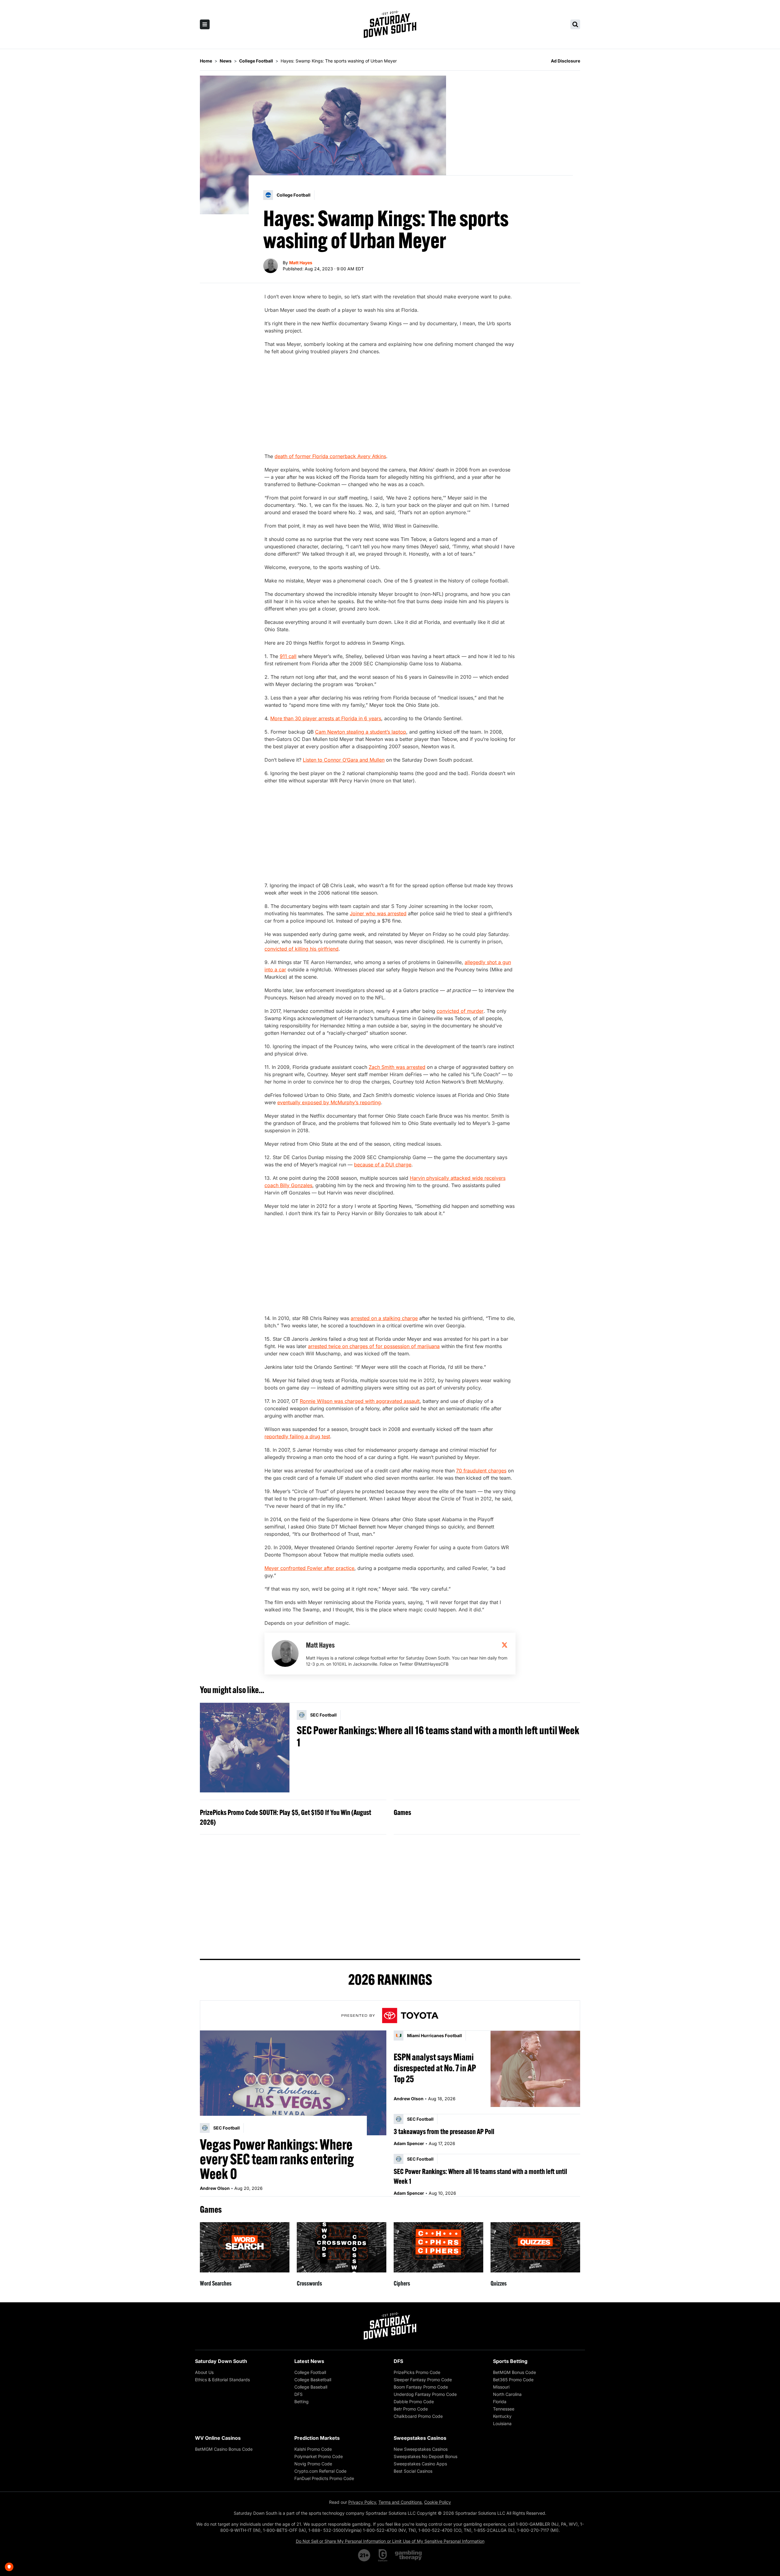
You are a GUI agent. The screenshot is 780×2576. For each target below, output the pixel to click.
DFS (298, 2394)
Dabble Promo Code (414, 2402)
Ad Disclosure (565, 61)
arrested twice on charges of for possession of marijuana (374, 1346)
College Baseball (311, 2387)
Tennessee (504, 2409)
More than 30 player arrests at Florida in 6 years (326, 718)
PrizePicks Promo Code (417, 2372)
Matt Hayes (301, 263)
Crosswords (309, 2283)
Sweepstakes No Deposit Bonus (425, 2456)
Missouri (501, 2387)
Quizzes (499, 2283)
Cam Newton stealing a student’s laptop (361, 732)
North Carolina (507, 2394)
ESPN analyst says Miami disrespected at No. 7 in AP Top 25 (435, 2068)
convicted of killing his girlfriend (301, 949)
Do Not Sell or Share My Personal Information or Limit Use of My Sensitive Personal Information (390, 2541)
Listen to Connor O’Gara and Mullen (344, 760)
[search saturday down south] (575, 24)
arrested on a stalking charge (384, 1318)
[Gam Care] (383, 2555)
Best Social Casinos (413, 2471)
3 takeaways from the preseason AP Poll (444, 2131)
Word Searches (216, 2283)
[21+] (364, 2555)
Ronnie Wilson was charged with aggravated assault (360, 1401)
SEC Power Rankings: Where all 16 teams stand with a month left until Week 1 (438, 1736)
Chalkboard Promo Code (418, 2416)
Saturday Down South (221, 2361)
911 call (288, 656)
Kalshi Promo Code (313, 2449)
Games (402, 1812)
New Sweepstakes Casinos (421, 2449)
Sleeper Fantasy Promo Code (423, 2380)
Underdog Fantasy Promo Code (425, 2394)
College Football (310, 2372)
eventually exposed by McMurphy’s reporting (329, 1102)
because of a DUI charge (383, 1165)
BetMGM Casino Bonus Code (224, 2449)
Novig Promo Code (313, 2464)
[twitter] (505, 1645)
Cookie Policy (438, 2502)
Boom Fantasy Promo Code (421, 2387)
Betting (301, 2402)
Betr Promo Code (411, 2409)
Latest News (309, 2361)
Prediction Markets (317, 2438)
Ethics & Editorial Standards (222, 2380)
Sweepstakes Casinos (420, 2438)
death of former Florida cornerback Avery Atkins (330, 456)
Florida (500, 2402)
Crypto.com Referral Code (320, 2471)
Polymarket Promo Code (319, 2456)
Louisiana (502, 2423)
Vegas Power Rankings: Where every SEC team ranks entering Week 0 (277, 2159)
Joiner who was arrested (378, 913)
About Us (204, 2372)
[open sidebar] (205, 24)
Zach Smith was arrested (397, 1067)
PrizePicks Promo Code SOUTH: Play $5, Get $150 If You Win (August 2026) (285, 1817)
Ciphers (402, 2283)
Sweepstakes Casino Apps (420, 2464)
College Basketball (313, 2380)
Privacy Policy (362, 2502)
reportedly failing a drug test (297, 1436)
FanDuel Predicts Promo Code (324, 2478)
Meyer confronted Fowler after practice (309, 1568)
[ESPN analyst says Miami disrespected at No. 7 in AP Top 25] (535, 2069)
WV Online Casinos (218, 2438)
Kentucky (502, 2416)
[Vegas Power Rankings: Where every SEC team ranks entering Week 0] (293, 2083)
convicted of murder (460, 1011)
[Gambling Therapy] (408, 2555)
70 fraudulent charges (481, 1471)
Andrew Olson (215, 2188)
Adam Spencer (409, 2143)
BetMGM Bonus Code (514, 2372)
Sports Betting (510, 2361)
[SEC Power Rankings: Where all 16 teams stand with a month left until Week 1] (245, 1748)
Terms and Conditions (400, 2502)
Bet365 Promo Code (513, 2380)
